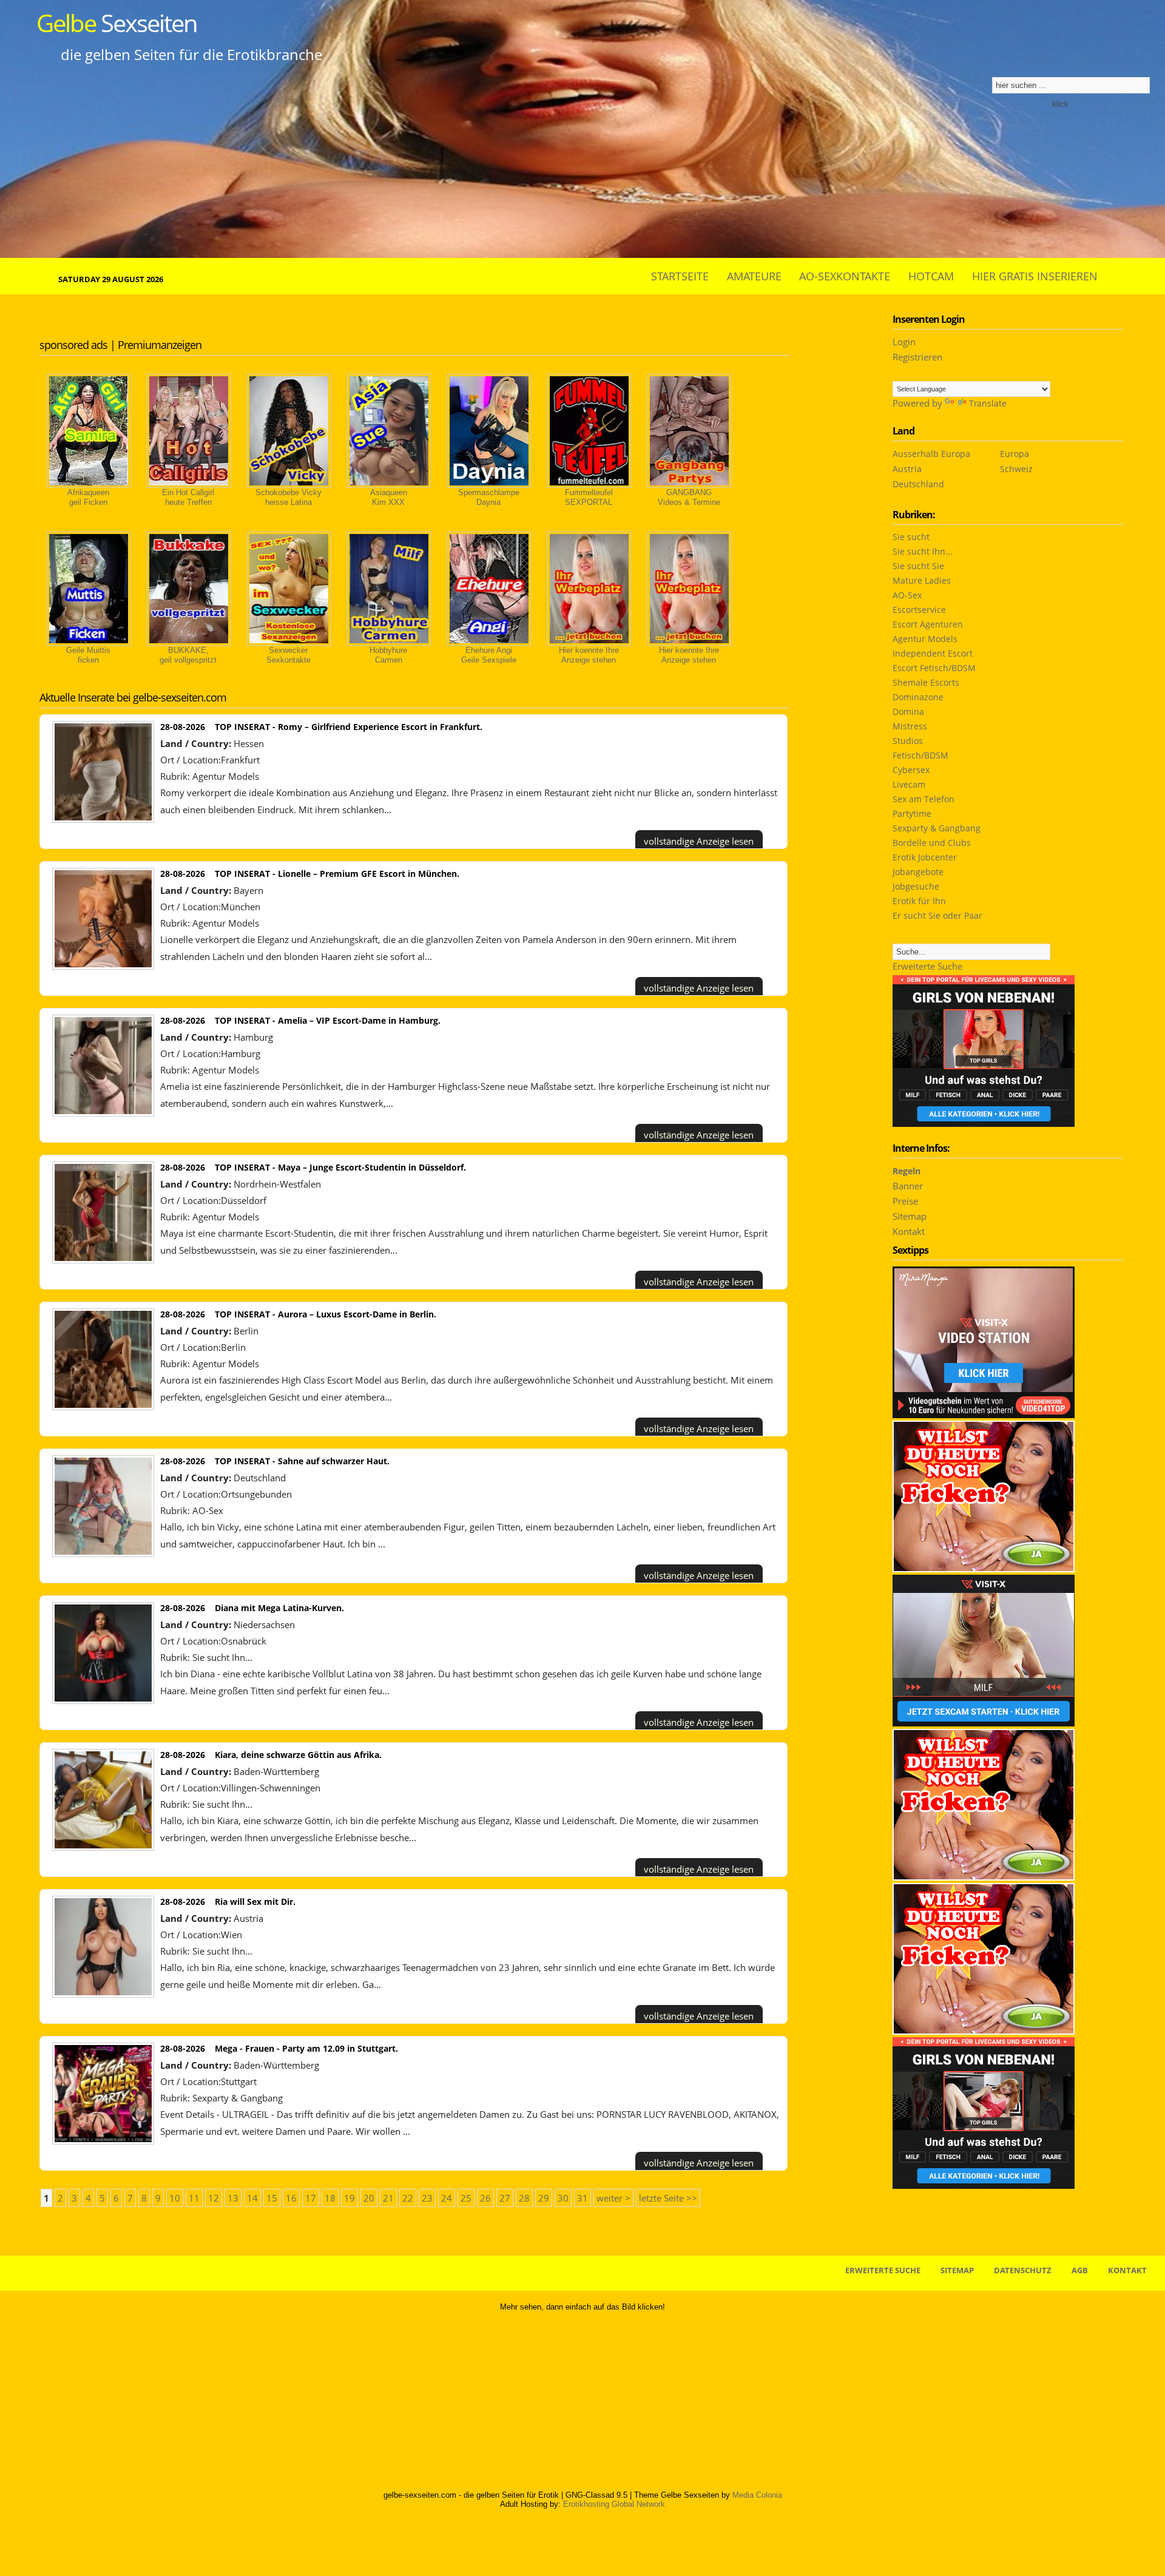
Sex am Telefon (924, 799)
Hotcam (931, 276)
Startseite (680, 276)
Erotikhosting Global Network (614, 2504)
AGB (1080, 2270)
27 (505, 2198)
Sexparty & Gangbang (238, 2098)
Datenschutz (1023, 2270)
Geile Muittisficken (88, 655)
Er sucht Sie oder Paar (937, 915)
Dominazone (918, 697)
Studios (908, 741)
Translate (988, 403)
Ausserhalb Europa (931, 454)
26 (485, 2198)
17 (311, 2198)
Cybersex (911, 770)
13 (233, 2198)
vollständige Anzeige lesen (699, 841)
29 (544, 2198)
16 (291, 2198)
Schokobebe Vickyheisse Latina (289, 497)
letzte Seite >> (668, 2198)
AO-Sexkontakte (845, 276)
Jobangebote (918, 872)
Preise (905, 1201)
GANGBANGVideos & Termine (689, 497)
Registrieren (917, 357)
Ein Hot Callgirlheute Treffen (188, 497)
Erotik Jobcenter (925, 857)
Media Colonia (757, 2495)
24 (447, 2198)
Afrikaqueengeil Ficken (88, 497)
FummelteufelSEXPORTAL (589, 497)
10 (175, 2198)
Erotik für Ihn (919, 901)
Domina (908, 712)
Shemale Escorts (926, 682)
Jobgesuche (916, 886)
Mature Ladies (922, 580)
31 (582, 2198)
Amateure (754, 276)
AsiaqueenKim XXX (389, 497)
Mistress (910, 726)
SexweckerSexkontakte (289, 655)
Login (904, 342)
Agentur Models (226, 776)
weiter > (613, 2198)
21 (388, 2198)
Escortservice (919, 610)
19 (349, 2198)
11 (194, 2198)
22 (408, 2198)
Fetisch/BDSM (920, 755)
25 (466, 2198)
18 (330, 2198)
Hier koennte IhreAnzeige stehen (589, 655)
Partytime (912, 813)
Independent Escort (933, 653)
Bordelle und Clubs (932, 843)
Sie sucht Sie (918, 566)
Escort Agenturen (928, 624)
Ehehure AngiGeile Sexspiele (489, 655)
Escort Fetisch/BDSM (934, 668)
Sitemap (910, 1216)
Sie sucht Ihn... (222, 1657)
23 (427, 2198)
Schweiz (1016, 469)
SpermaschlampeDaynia (489, 497)
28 (524, 2198)
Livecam (909, 784)
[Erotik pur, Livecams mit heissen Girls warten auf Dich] (984, 1569)
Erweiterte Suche (927, 966)
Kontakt (909, 1231)
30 (563, 2198)
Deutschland (918, 484)
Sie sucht (911, 537)
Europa (1015, 454)
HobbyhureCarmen (388, 655)
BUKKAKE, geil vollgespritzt (188, 655)
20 (369, 2198)
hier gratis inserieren (1035, 276)
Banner (908, 1186)
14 (252, 2198)
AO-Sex (208, 1510)
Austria (907, 469)
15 (272, 2198)
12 (214, 2198)
